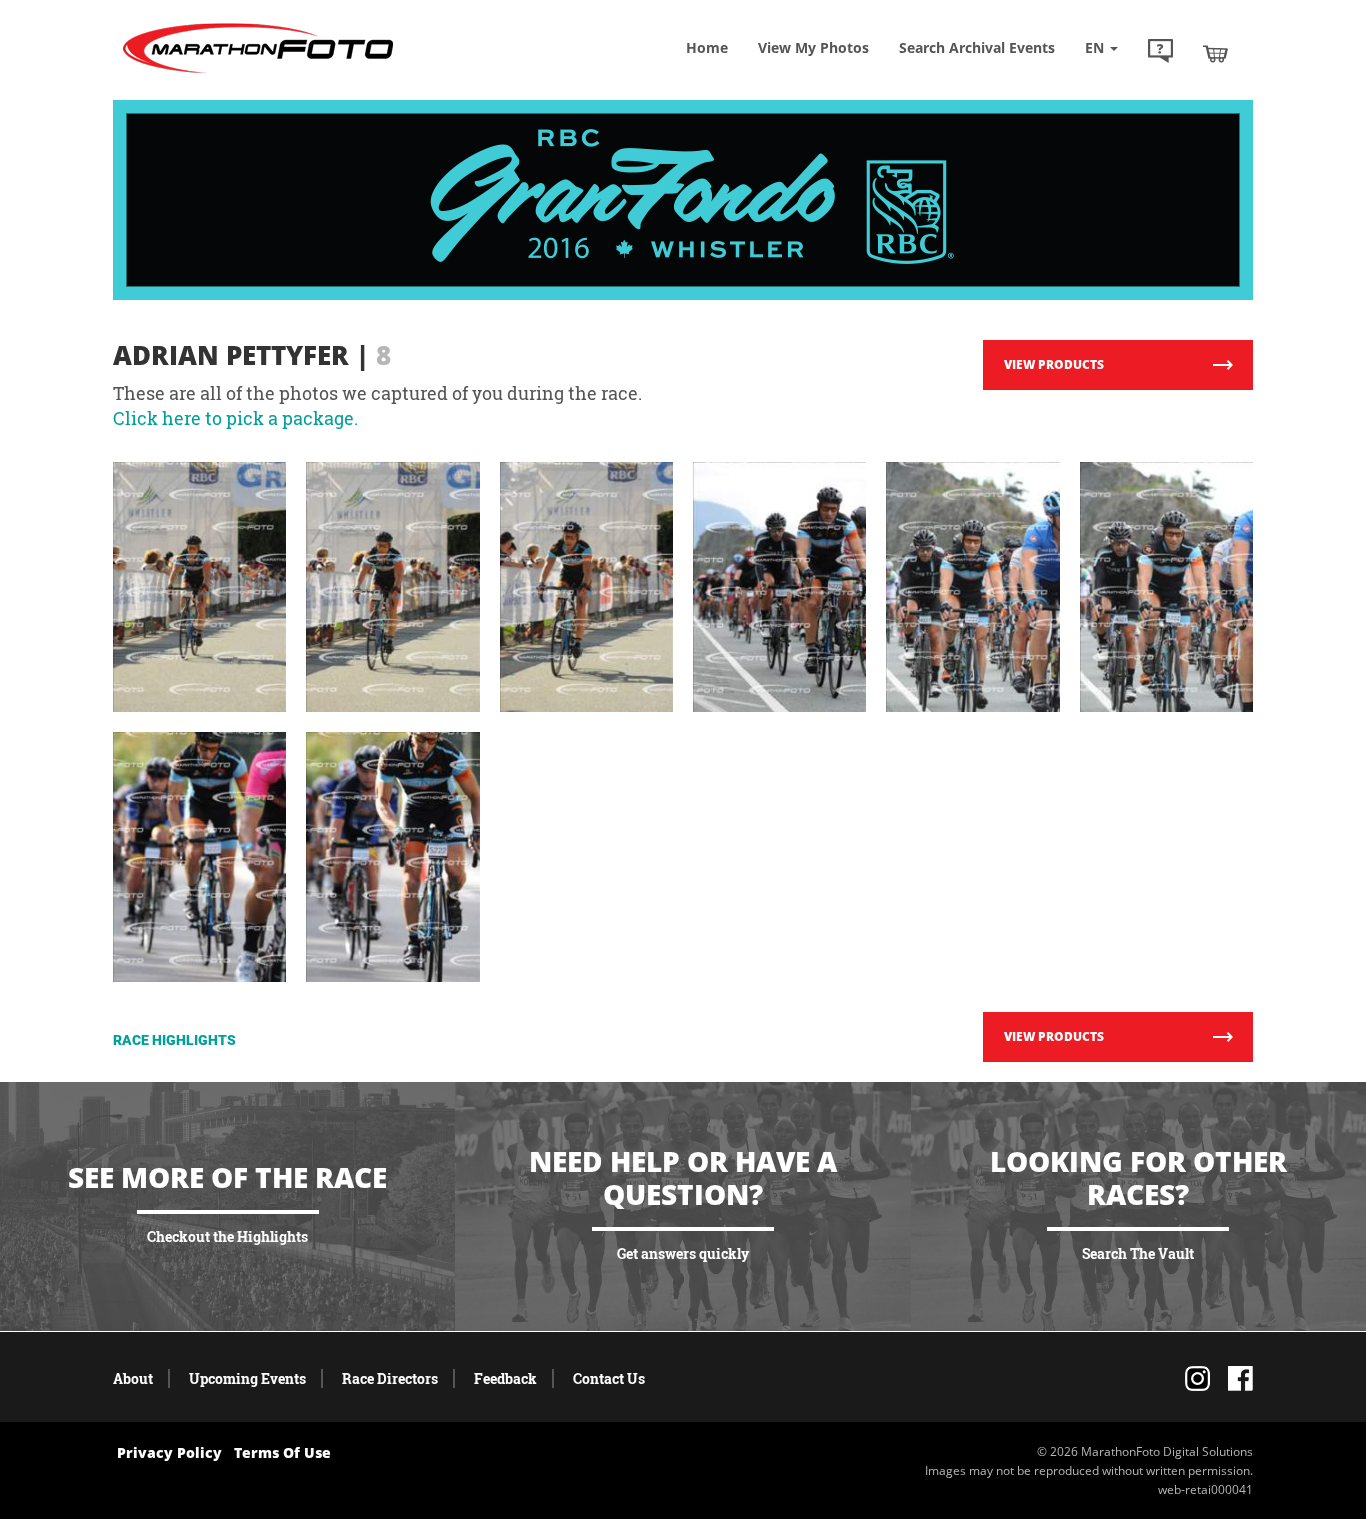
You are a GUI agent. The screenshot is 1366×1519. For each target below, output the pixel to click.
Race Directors (390, 1378)
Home (707, 47)
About (133, 1378)
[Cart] (1215, 53)
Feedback (505, 1378)
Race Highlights (174, 1040)
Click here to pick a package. (235, 418)
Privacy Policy (169, 1452)
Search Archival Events (977, 47)
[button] (1160, 53)
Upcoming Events (247, 1378)
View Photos (813, 47)
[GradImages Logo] (258, 73)
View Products (1054, 364)
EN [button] (1096, 47)
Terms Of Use (282, 1452)
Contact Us (609, 1378)
